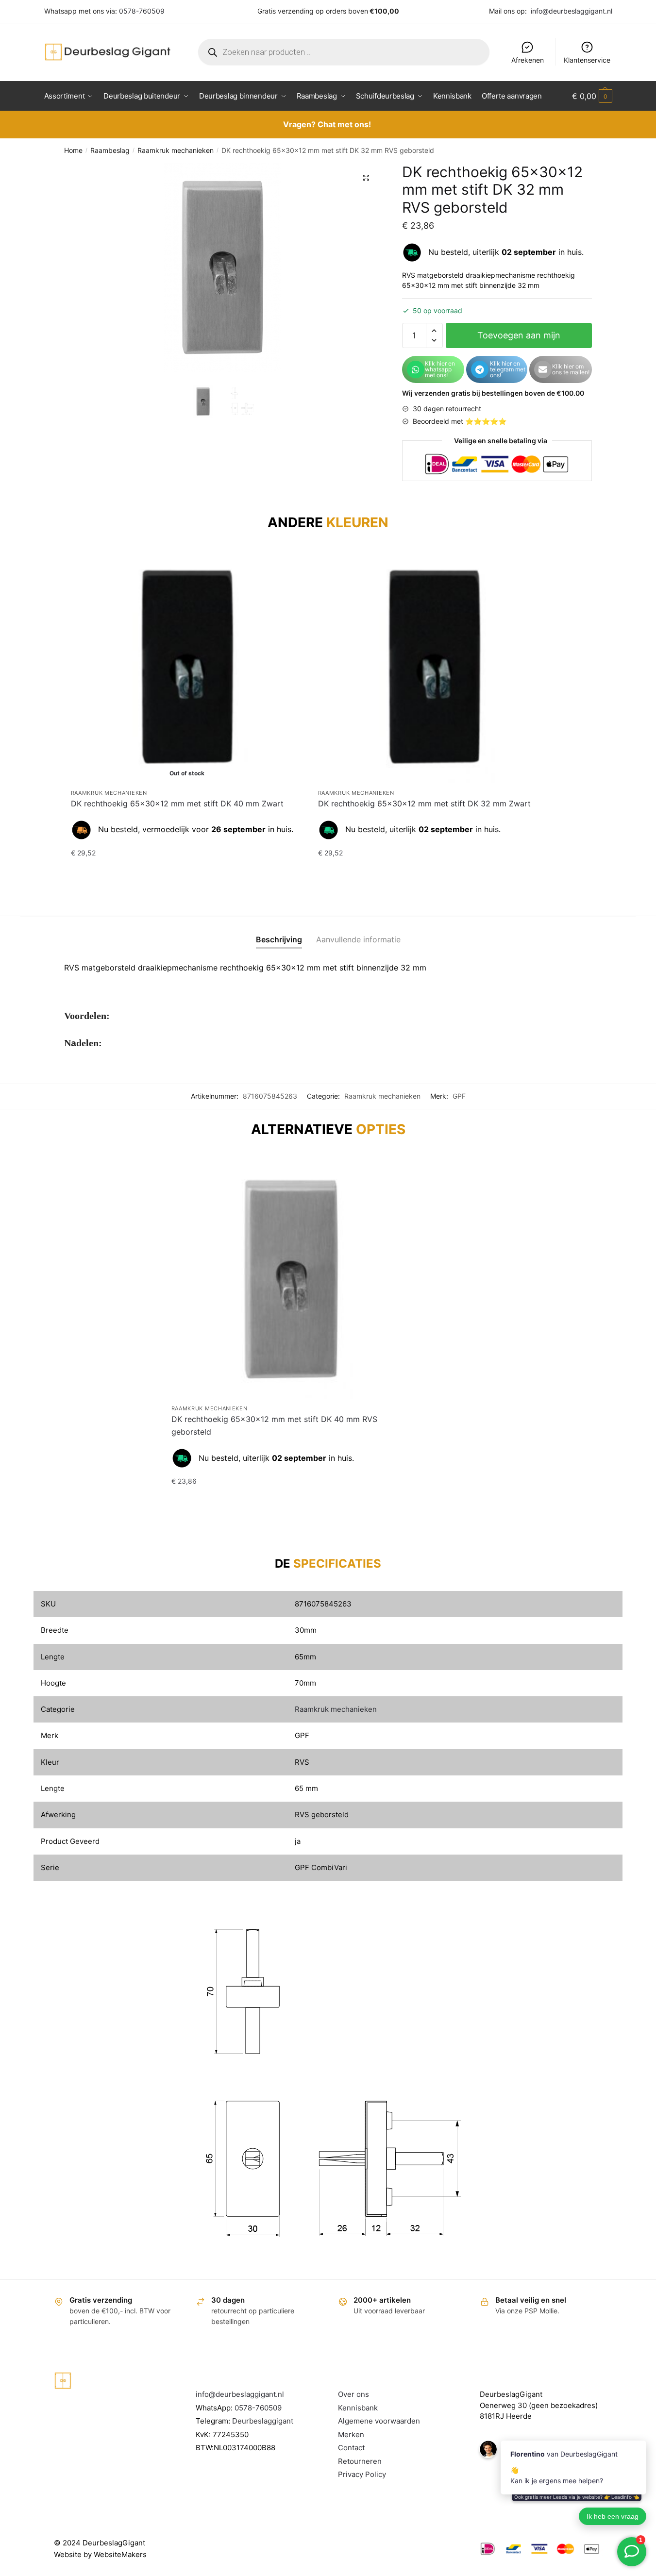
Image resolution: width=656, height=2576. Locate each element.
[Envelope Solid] (543, 369)
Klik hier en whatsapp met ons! (440, 369)
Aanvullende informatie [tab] (358, 939)
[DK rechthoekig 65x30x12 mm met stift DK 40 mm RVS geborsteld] (291, 1279)
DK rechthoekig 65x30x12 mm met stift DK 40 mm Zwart (177, 803)
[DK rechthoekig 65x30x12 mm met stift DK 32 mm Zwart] (434, 667)
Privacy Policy (362, 2474)
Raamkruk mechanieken (176, 150)
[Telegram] (480, 369)
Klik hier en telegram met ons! (508, 369)
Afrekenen (528, 60)
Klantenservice (587, 60)
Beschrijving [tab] (279, 939)
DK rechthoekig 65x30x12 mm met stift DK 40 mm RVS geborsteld (274, 1425)
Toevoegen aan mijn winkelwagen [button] (434, 872)
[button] (366, 178)
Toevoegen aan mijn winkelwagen (519, 339)
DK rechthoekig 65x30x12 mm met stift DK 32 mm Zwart (424, 803)
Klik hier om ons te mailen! (571, 369)
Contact (351, 2448)
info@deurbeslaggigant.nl (572, 11)
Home (73, 150)
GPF (459, 1096)
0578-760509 (142, 11)
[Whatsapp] (416, 369)
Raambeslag (110, 150)
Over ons (353, 2394)
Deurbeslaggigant (263, 2421)
